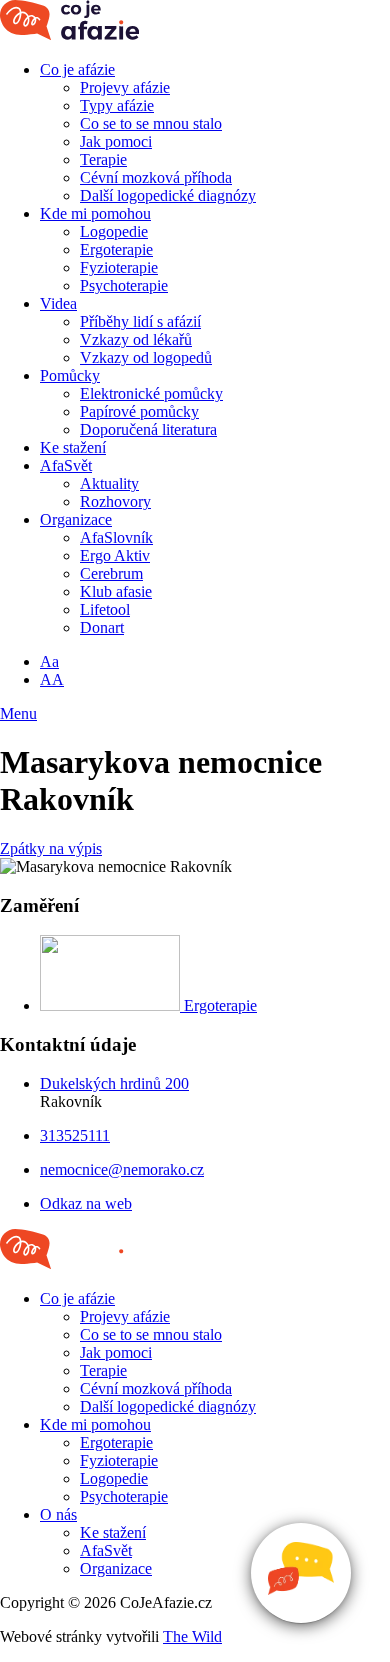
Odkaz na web (86, 1203)
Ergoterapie (116, 249)
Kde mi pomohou (95, 213)
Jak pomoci (116, 141)
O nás (58, 1514)
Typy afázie (117, 105)
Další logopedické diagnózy (168, 195)
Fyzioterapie (119, 267)
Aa (49, 661)
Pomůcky (70, 375)
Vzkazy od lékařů (136, 339)
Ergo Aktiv (115, 555)
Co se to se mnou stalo (151, 123)
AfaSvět (66, 465)
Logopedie (114, 231)
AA (52, 679)
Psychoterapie (124, 285)
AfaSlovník (116, 537)
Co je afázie (77, 69)
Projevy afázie (125, 87)
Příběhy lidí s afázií (140, 321)
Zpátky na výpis (51, 848)
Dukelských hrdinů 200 (114, 1083)
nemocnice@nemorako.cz (122, 1169)
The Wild (192, 1636)
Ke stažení (73, 447)
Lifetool (105, 609)
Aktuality (109, 483)
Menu (18, 713)
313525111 (75, 1135)
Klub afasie (116, 591)
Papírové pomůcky (139, 411)
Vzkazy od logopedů (146, 357)
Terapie (103, 159)
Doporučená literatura (148, 429)
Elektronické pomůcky (151, 393)
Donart (102, 627)
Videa (58, 303)
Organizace (76, 519)
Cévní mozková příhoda (156, 177)
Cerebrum (111, 573)
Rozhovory (115, 501)
